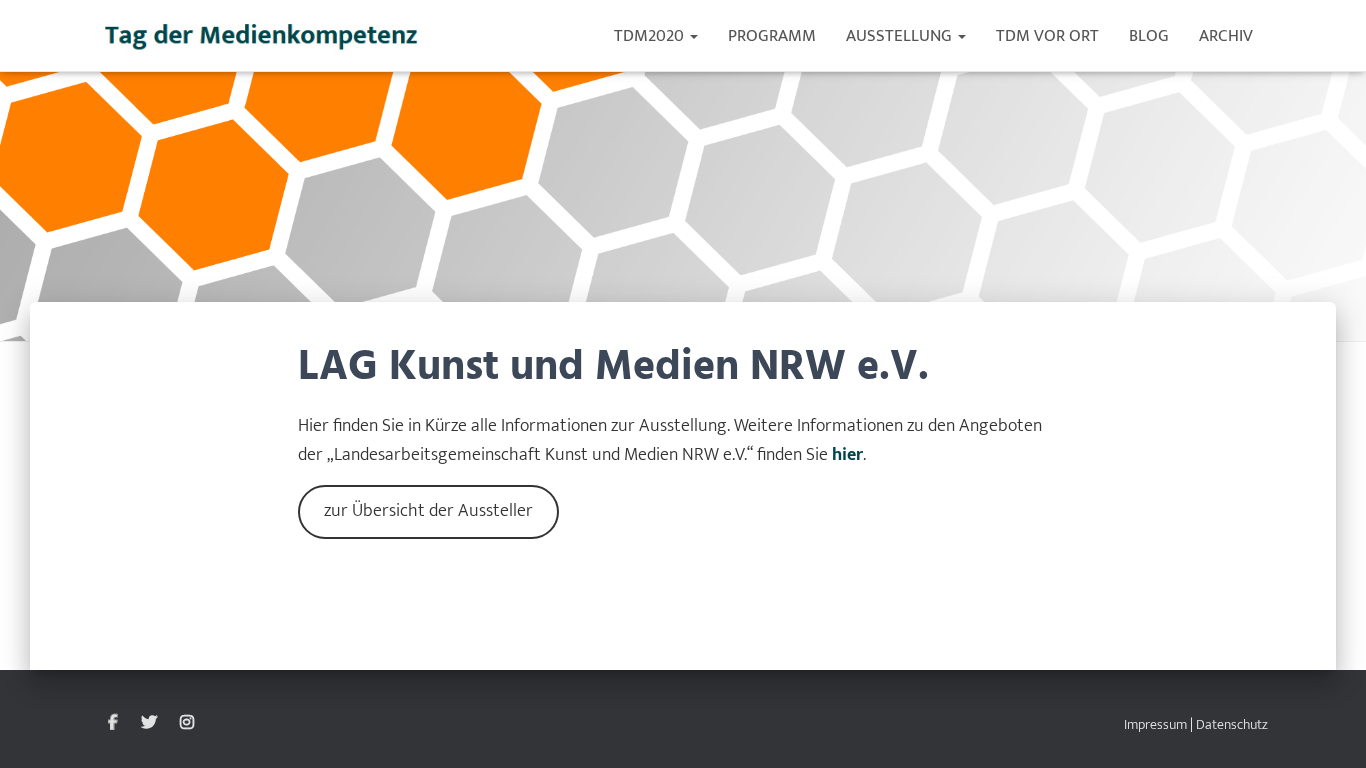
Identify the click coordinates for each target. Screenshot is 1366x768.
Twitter (149, 723)
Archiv (1226, 36)
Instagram (187, 723)
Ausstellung (901, 36)
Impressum (1155, 724)
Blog (1149, 36)
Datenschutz (1232, 724)
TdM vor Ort (1047, 36)
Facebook (113, 723)
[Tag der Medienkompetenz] (262, 36)
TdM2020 (651, 36)
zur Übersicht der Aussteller (428, 511)
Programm (772, 36)
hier (847, 455)
